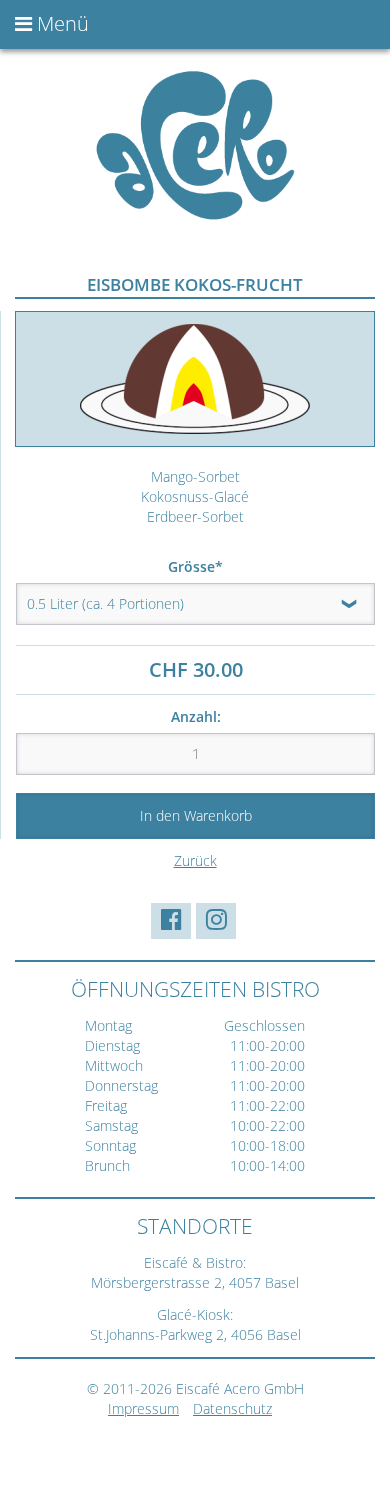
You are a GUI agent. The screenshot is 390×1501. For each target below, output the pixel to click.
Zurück (195, 860)
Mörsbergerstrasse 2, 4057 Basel (195, 1282)
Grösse (202, 566)
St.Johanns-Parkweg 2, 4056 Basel (195, 1334)
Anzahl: (196, 716)
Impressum (143, 1408)
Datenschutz (232, 1408)
